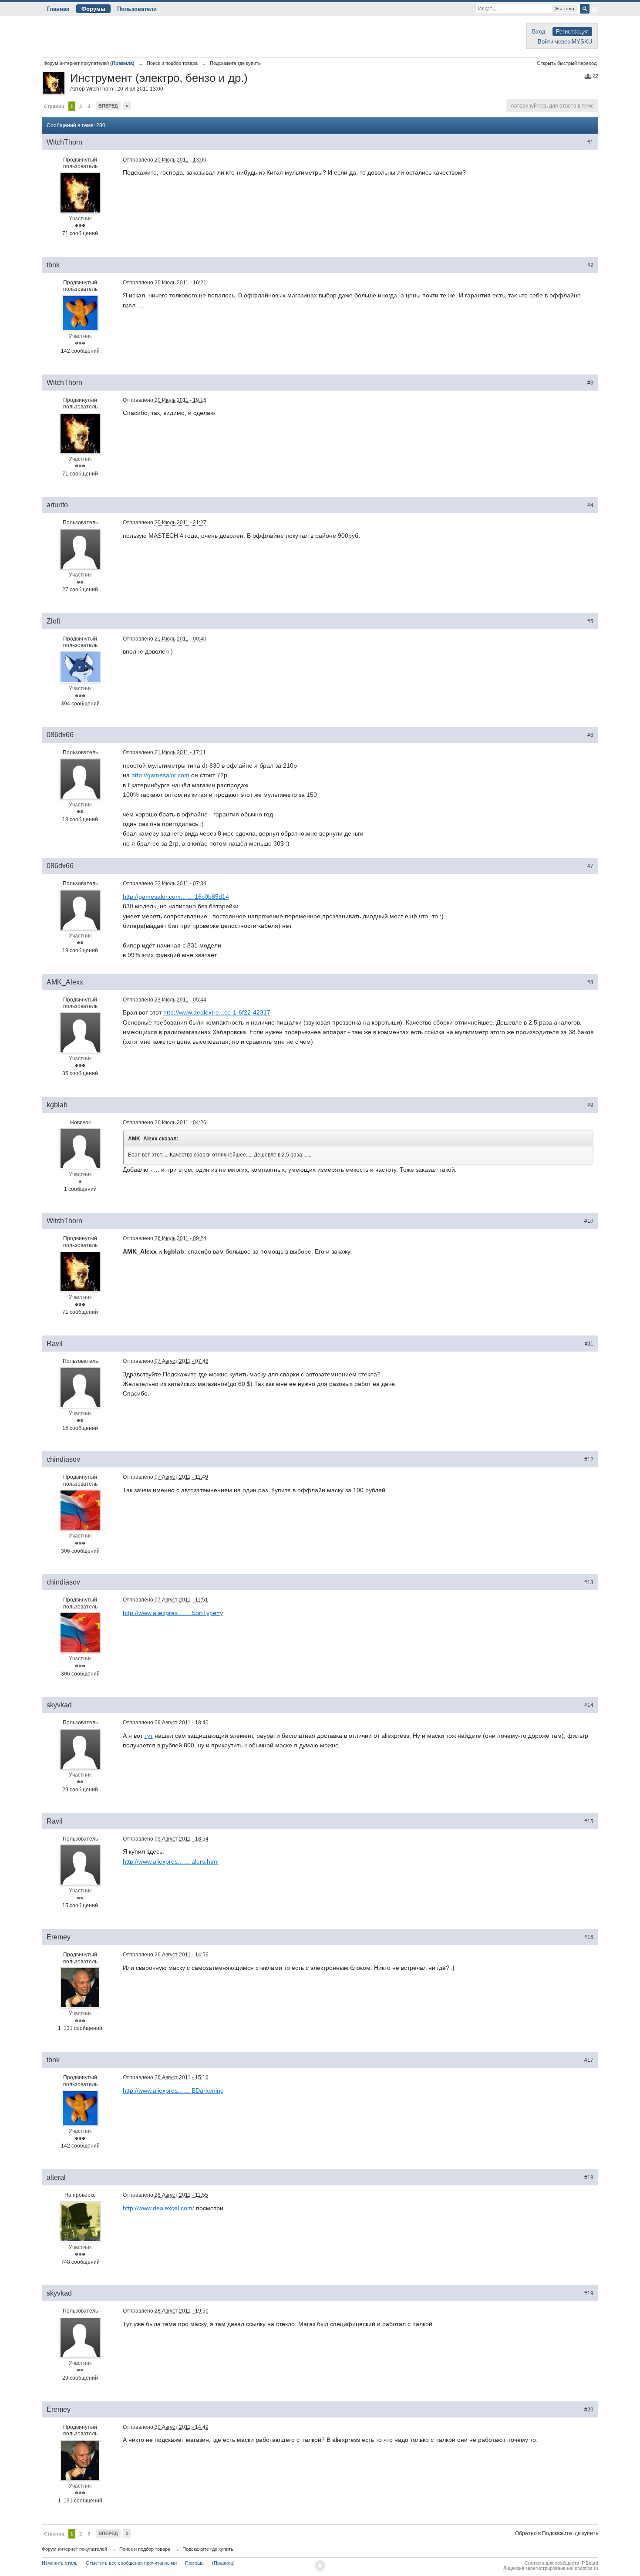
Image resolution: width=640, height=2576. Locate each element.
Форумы (93, 9)
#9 (590, 1105)
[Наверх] (320, 2566)
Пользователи (137, 9)
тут (149, 1736)
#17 (589, 2060)
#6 (590, 735)
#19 (589, 2293)
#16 (589, 1937)
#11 (589, 1344)
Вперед (108, 106)
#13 (589, 1582)
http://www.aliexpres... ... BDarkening (173, 2090)
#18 (589, 2178)
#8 (590, 982)
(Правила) (223, 2563)
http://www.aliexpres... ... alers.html (171, 1861)
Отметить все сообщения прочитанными (131, 2563)
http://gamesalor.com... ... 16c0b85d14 (176, 897)
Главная (58, 9)
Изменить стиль (60, 2563)
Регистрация (572, 32)
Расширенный (595, 10)
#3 (590, 383)
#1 (590, 142)
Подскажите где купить (208, 2549)
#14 (589, 1705)
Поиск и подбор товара (145, 2549)
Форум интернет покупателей (74, 2549)
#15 (589, 1821)
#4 (590, 505)
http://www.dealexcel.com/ (158, 2208)
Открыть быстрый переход (567, 63)
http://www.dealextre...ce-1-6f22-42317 (217, 1012)
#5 (590, 621)
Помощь (194, 2563)
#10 (589, 1221)
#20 (589, 2410)
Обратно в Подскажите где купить (557, 2533)
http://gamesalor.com (160, 775)
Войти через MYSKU (565, 42)
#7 (590, 866)
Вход (539, 32)
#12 (589, 1460)
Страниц (54, 106)
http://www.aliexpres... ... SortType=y (173, 1613)
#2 (590, 265)
